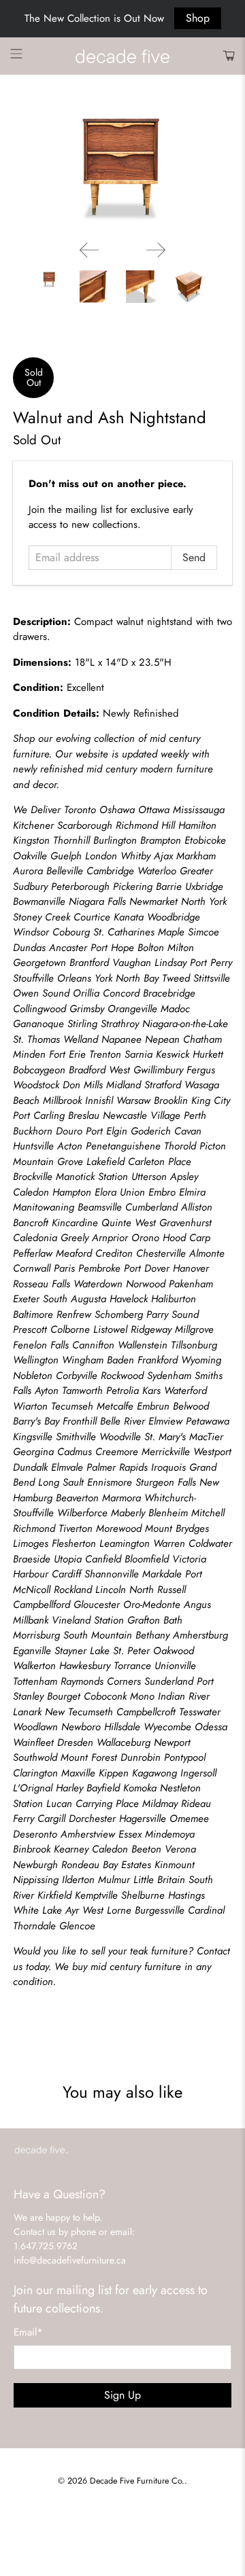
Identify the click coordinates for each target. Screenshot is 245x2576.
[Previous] (89, 250)
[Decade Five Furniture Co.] (122, 56)
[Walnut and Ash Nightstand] (122, 168)
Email (28, 2332)
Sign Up (122, 2395)
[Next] (156, 250)
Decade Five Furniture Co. (137, 2481)
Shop (198, 18)
